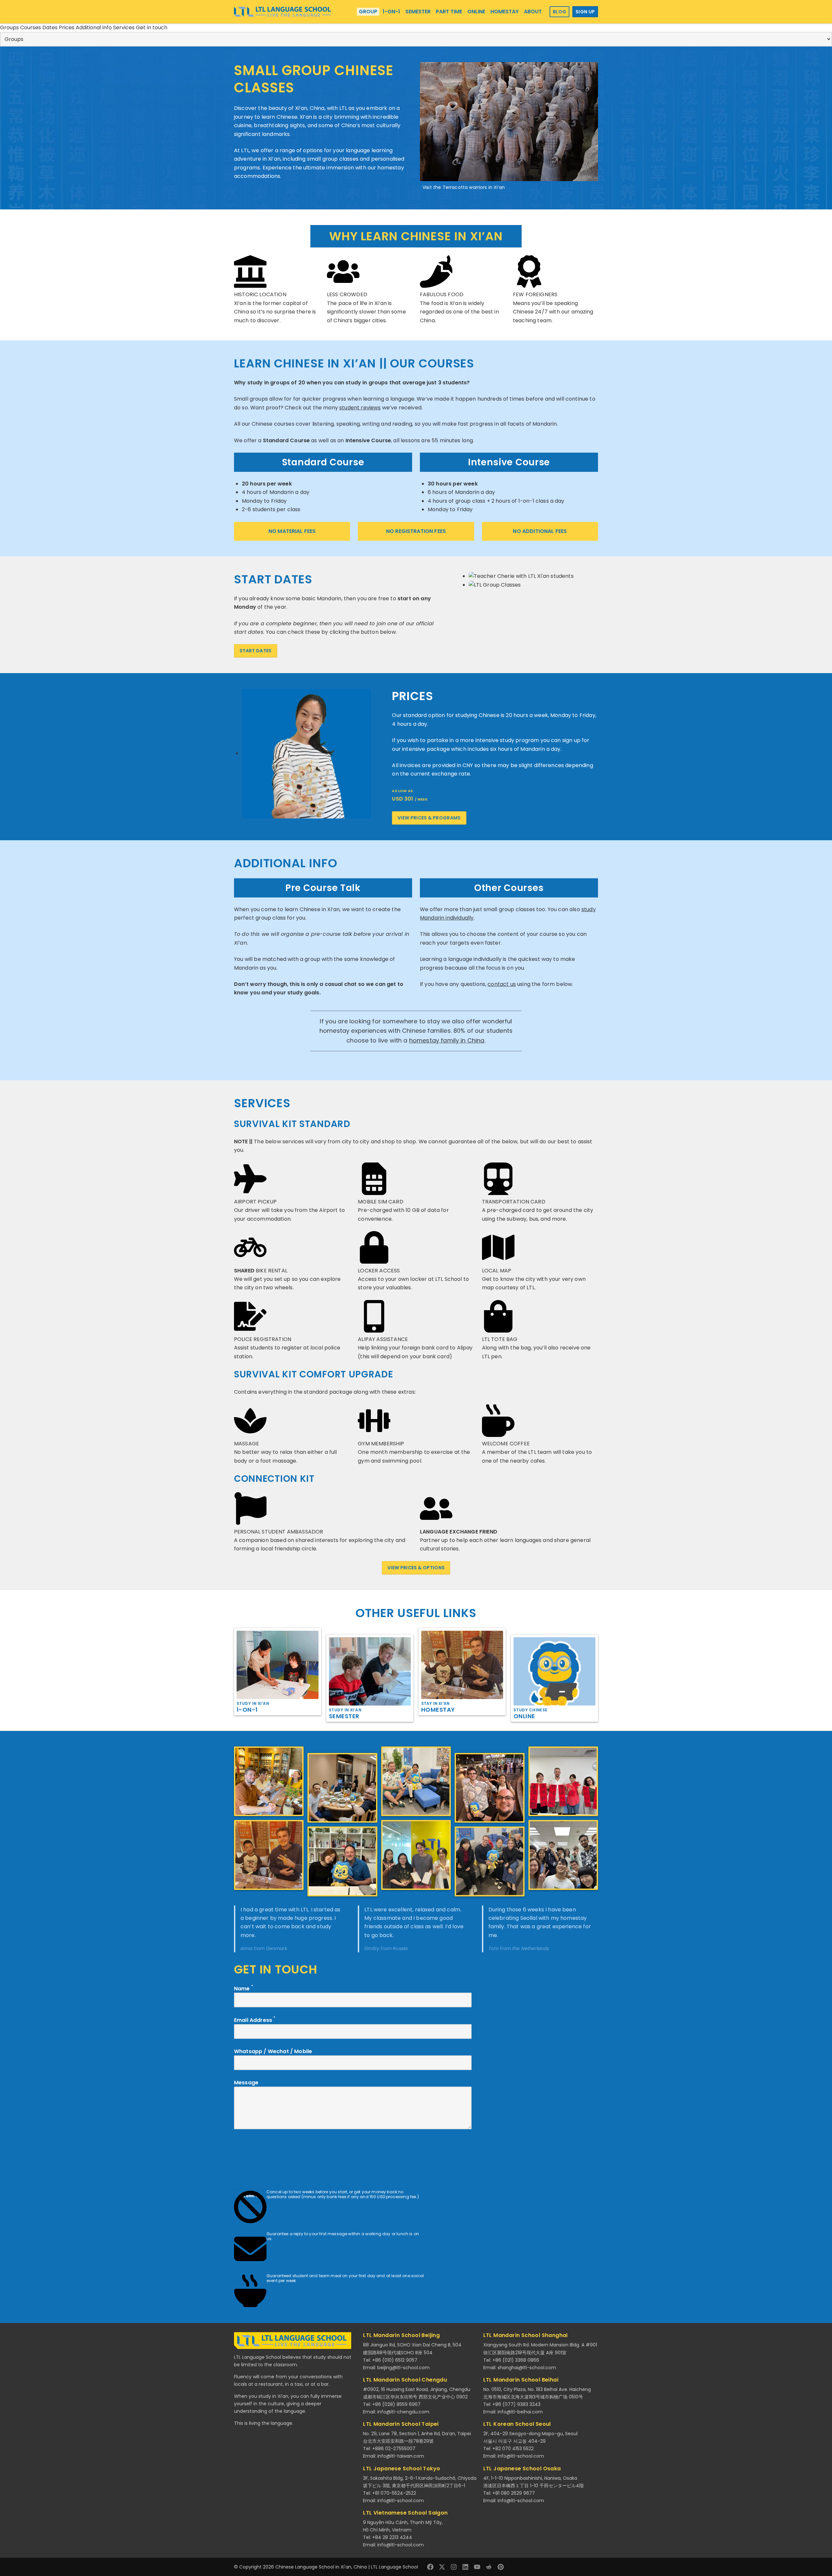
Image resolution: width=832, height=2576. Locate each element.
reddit (489, 2567)
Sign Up (585, 12)
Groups (10, 27)
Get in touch (152, 27)
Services (124, 27)
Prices (67, 27)
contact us (502, 984)
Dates (51, 27)
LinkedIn (465, 2567)
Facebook (430, 2567)
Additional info (94, 27)
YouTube (477, 2567)
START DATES (256, 651)
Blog (559, 12)
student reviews (360, 408)
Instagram (454, 2567)
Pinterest (500, 2567)
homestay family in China (447, 1040)
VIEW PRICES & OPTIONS (416, 1568)
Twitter (442, 2567)
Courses (31, 27)
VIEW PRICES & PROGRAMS (429, 818)
